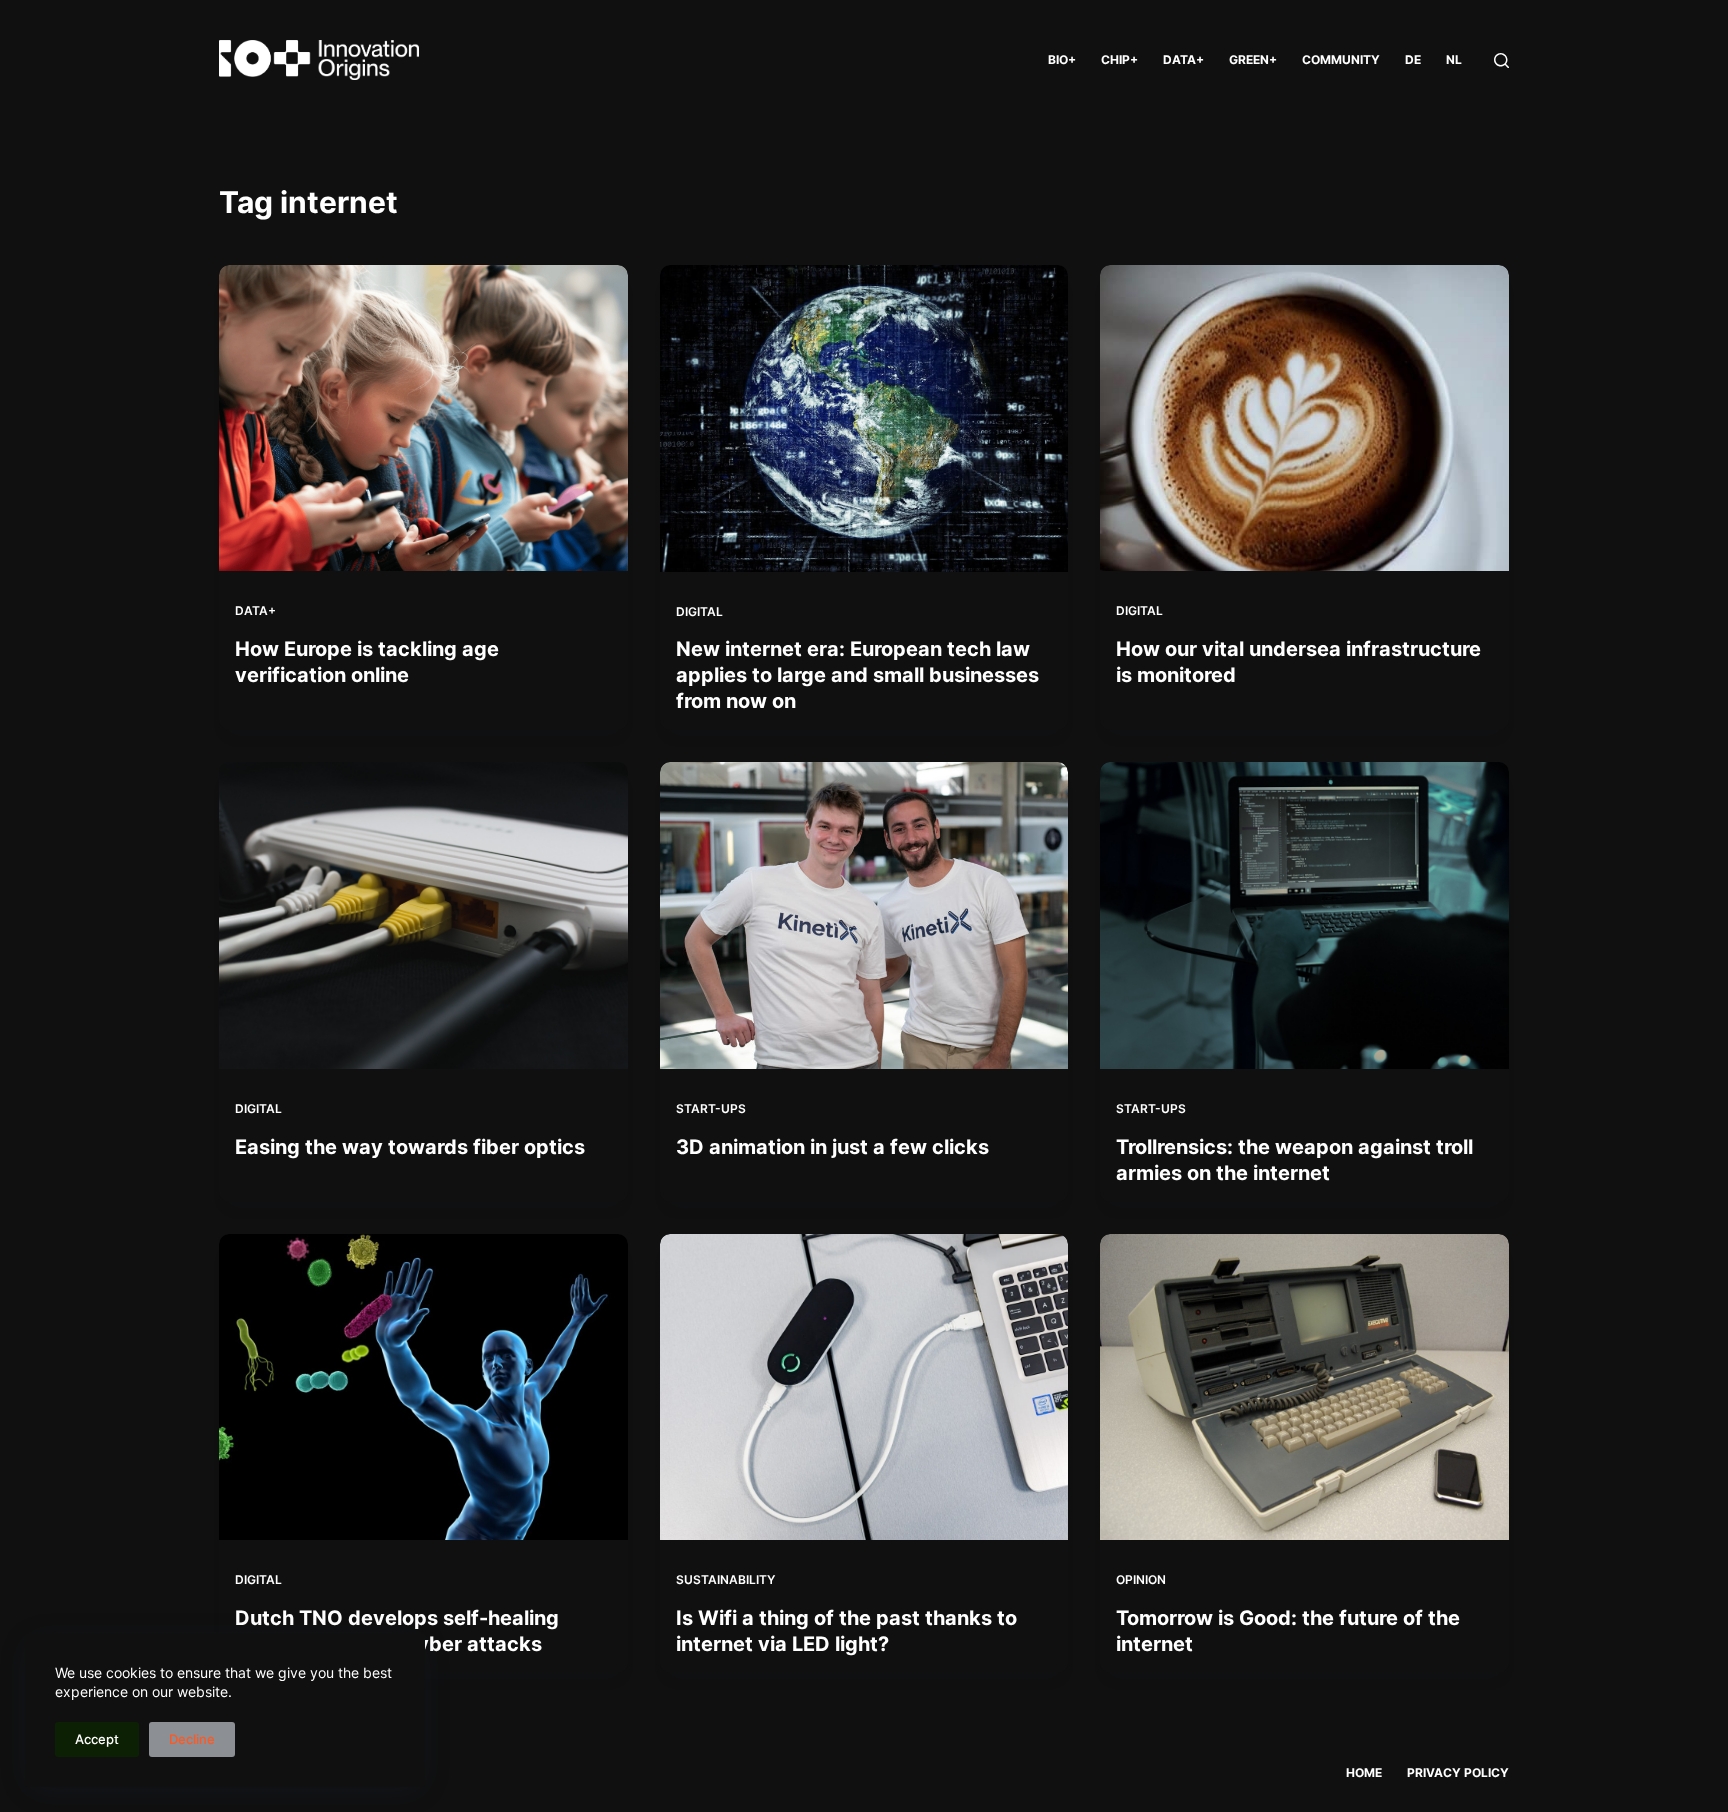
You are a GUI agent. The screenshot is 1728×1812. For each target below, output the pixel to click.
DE (1413, 59)
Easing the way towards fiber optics (410, 1147)
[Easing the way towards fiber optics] (423, 915)
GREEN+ (1253, 59)
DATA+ (1183, 59)
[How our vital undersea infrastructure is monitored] (1304, 418)
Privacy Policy (1458, 1772)
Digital (699, 611)
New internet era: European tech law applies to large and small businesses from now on (857, 675)
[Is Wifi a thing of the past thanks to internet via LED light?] (864, 1387)
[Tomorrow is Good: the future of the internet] (1304, 1387)
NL (1454, 59)
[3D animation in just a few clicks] (864, 915)
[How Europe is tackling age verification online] (423, 418)
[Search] (1501, 60)
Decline (192, 1739)
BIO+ (1062, 59)
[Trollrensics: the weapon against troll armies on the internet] (1304, 915)
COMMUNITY (1341, 59)
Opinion (1141, 1579)
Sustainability (725, 1579)
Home (1364, 1772)
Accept (97, 1739)
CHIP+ (1119, 59)
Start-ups (711, 1108)
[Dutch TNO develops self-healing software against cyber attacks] (423, 1387)
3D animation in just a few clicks (832, 1147)
